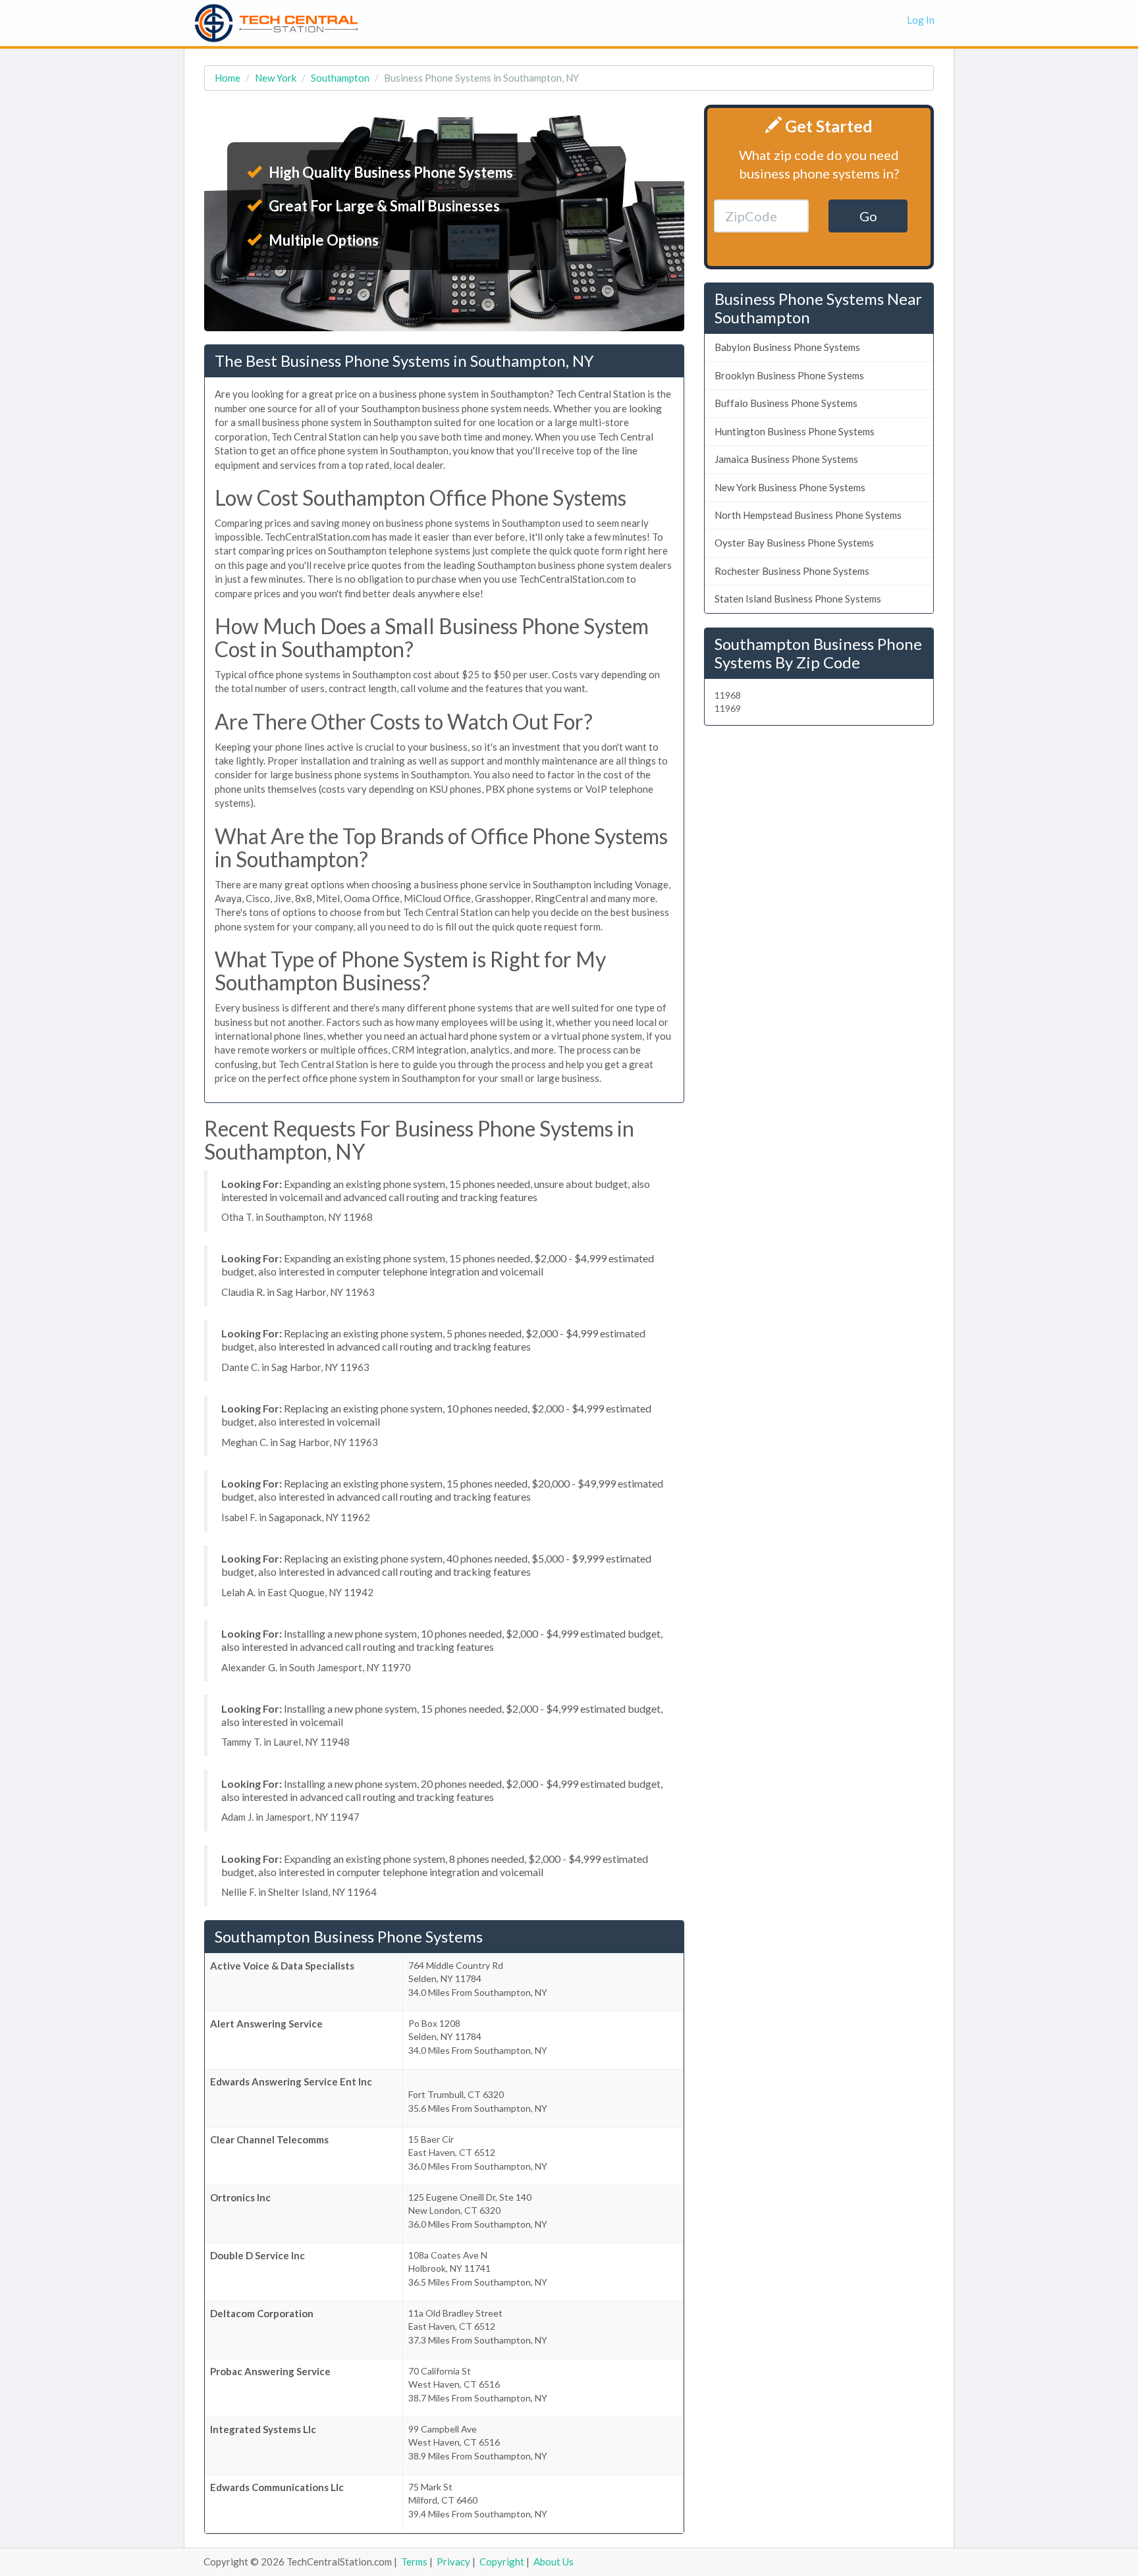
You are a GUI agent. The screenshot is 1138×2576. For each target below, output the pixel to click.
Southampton (340, 78)
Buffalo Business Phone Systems (786, 403)
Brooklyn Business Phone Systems (789, 375)
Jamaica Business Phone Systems (786, 459)
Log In (921, 20)
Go (868, 216)
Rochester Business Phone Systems (792, 571)
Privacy (453, 2562)
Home (228, 78)
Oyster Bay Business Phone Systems (794, 543)
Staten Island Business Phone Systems (798, 599)
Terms (414, 2562)
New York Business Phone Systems (790, 487)
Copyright (502, 2562)
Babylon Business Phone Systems (787, 347)
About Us (554, 2562)
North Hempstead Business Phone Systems (808, 515)
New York (276, 78)
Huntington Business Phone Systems (795, 431)
